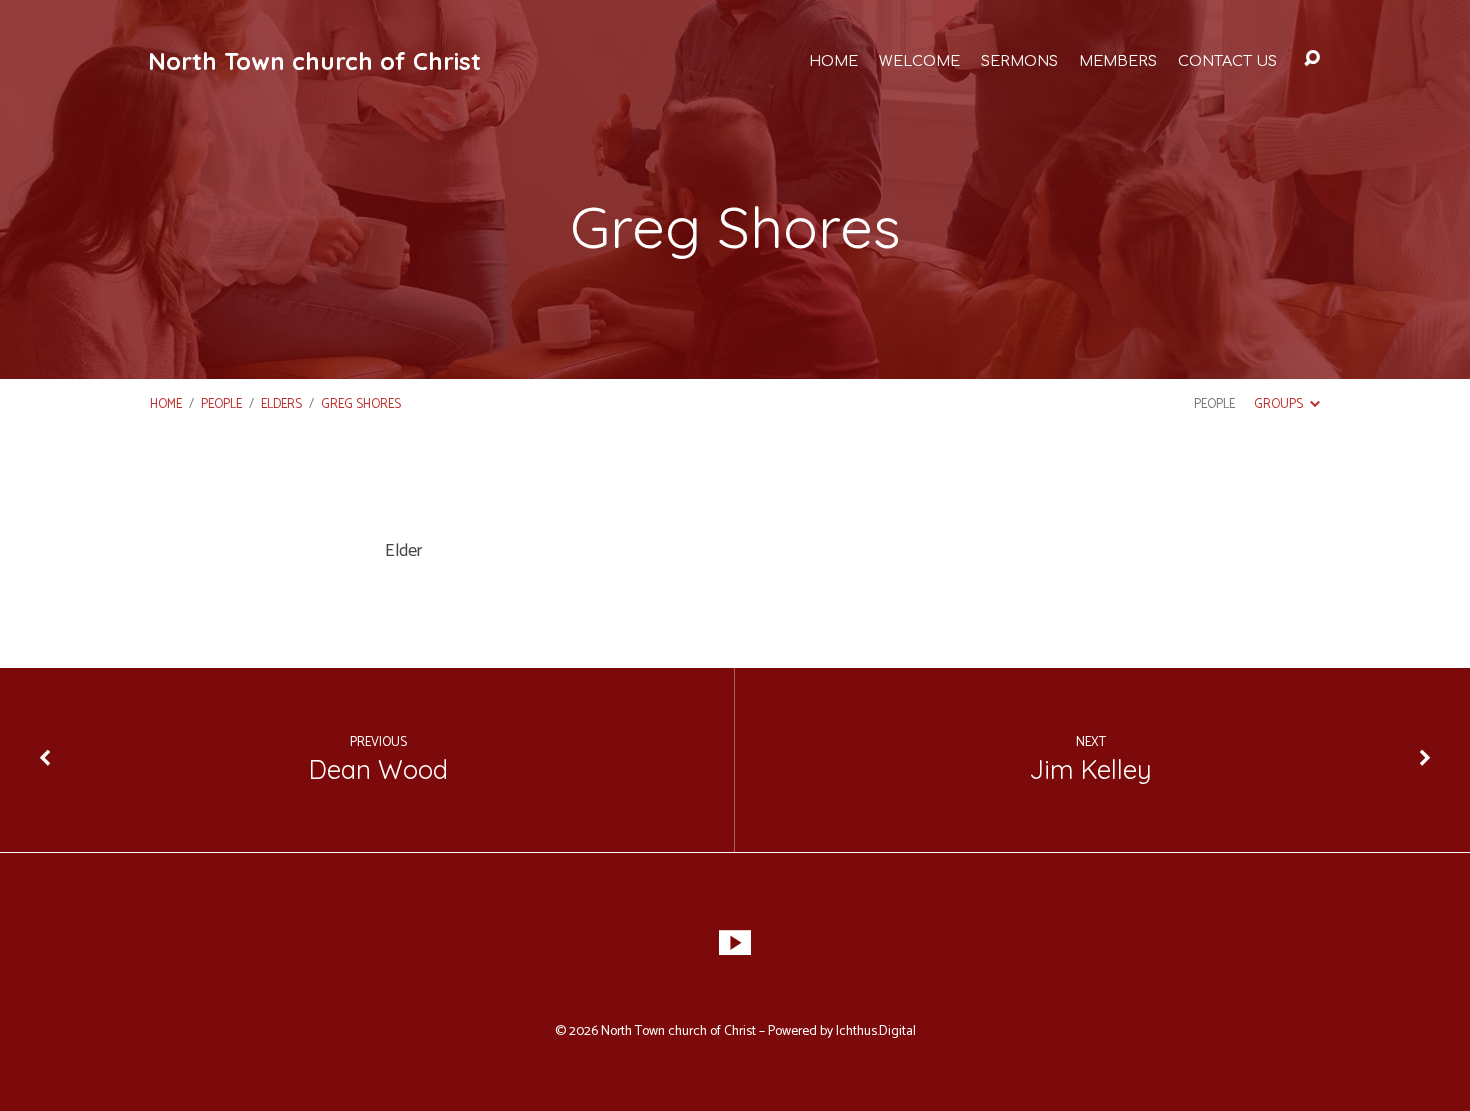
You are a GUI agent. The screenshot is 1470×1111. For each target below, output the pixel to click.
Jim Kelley (1090, 769)
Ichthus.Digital (876, 1031)
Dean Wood (378, 769)
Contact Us (1227, 61)
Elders (281, 404)
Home (833, 61)
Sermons (1019, 61)
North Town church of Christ (314, 61)
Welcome (919, 61)
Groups (1280, 404)
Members (1118, 61)
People (221, 404)
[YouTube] (735, 943)
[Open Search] (1312, 59)
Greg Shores (361, 404)
